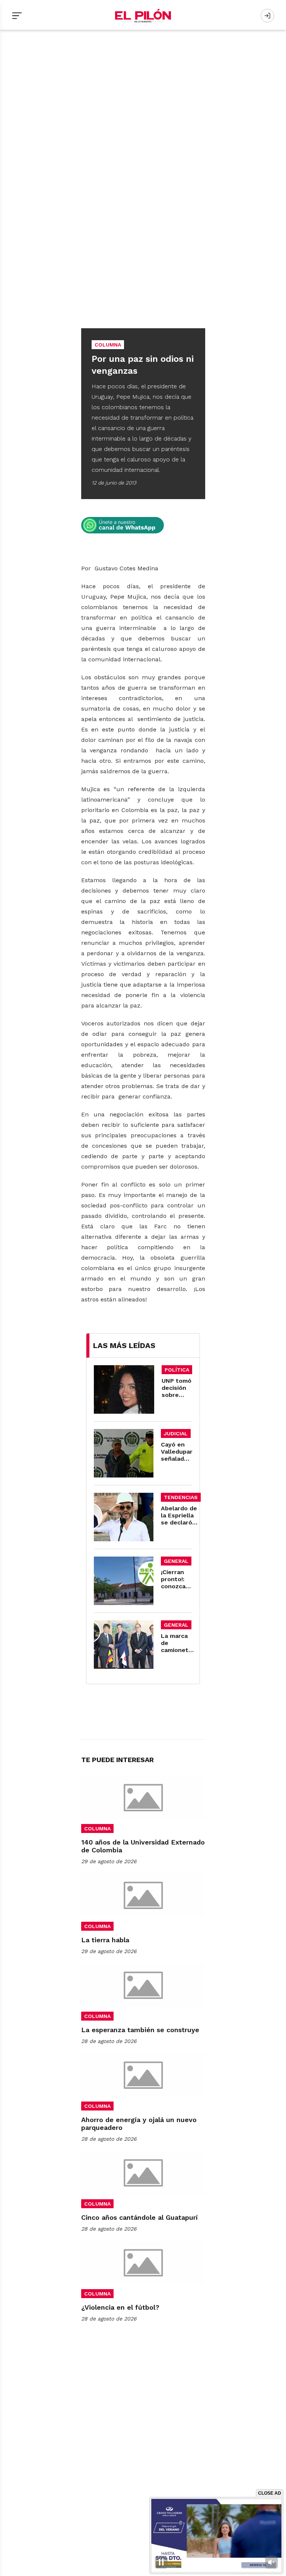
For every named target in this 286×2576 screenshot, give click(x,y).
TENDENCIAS (181, 1497)
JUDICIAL (176, 1433)
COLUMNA (97, 1828)
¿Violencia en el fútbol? (120, 2307)
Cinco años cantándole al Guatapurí (139, 2217)
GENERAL (176, 1561)
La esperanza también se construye (140, 2030)
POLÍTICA (177, 1370)
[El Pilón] (143, 16)
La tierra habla (105, 1940)
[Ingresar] (267, 16)
